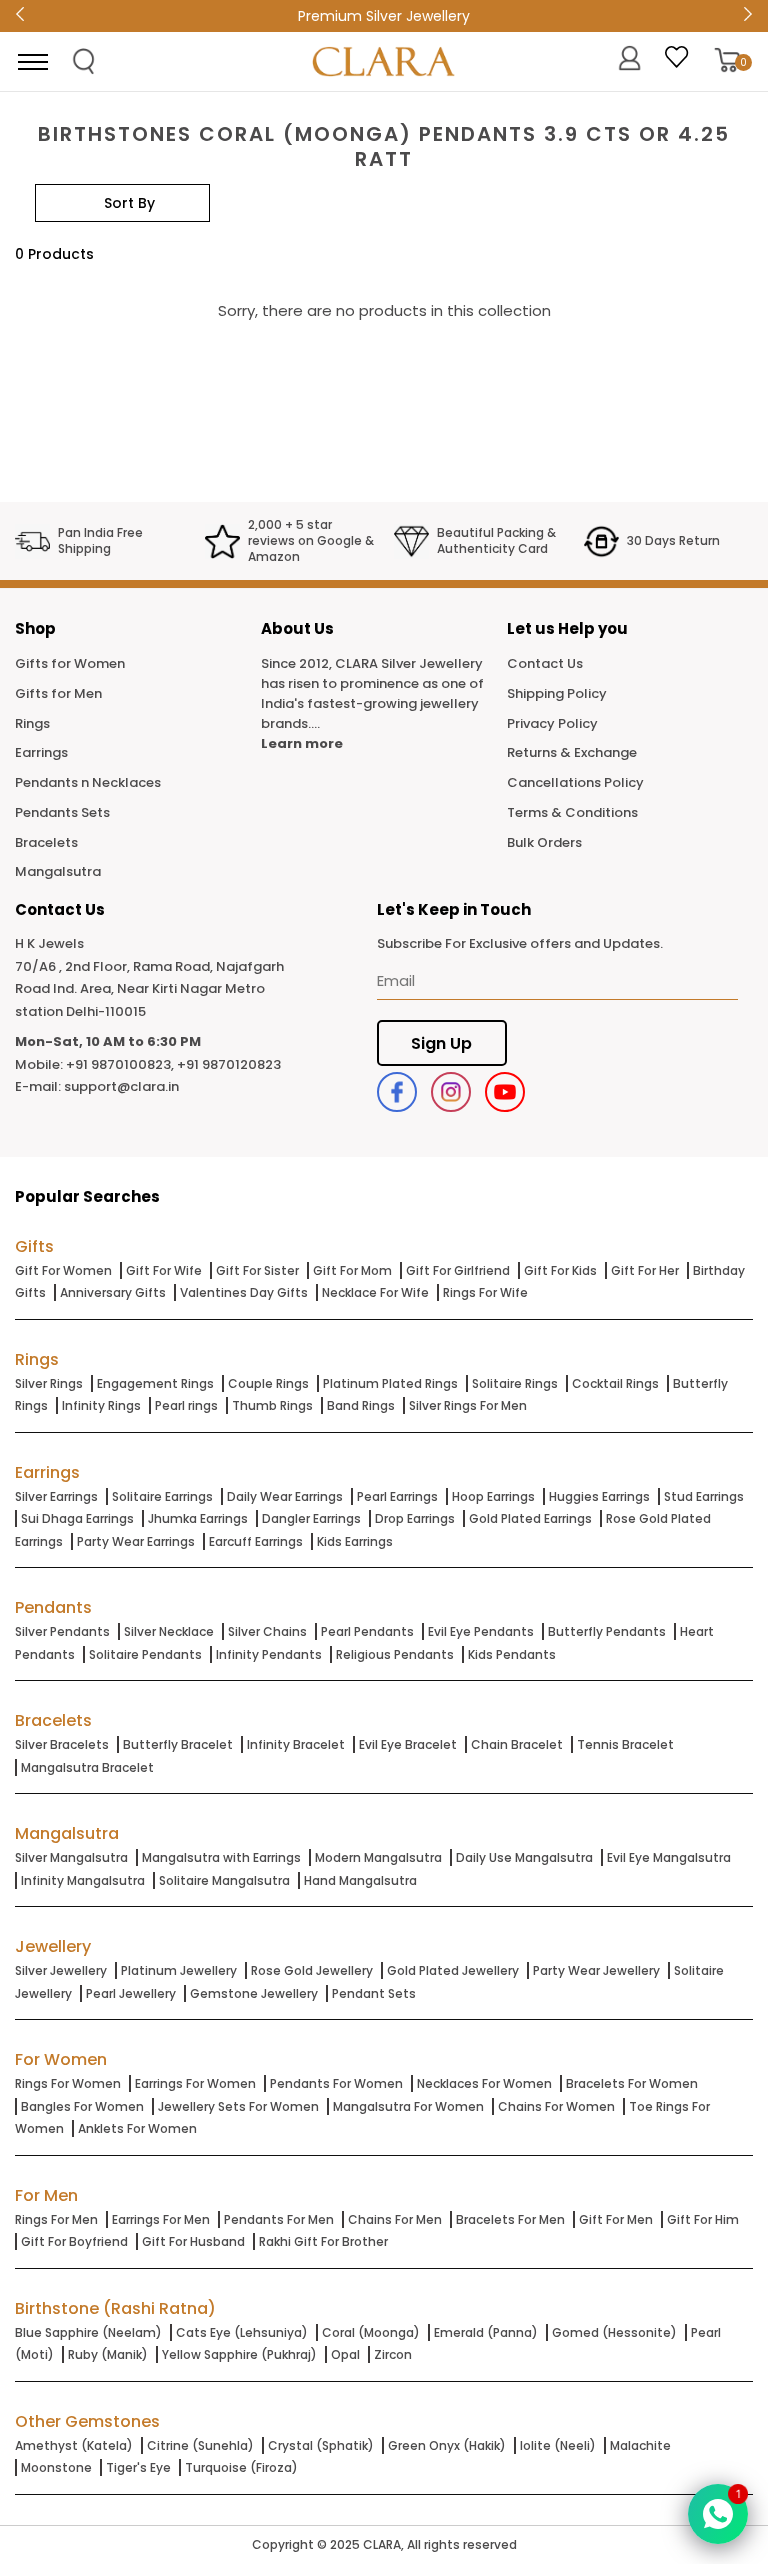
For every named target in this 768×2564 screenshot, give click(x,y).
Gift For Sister (257, 1270)
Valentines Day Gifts (244, 1292)
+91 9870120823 (229, 1064)
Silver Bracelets (62, 1744)
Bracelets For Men (510, 2219)
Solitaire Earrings (162, 1496)
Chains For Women (556, 2106)
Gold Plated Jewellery (453, 1970)
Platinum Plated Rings (390, 1383)
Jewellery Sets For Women (238, 2106)
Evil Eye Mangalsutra (669, 1857)
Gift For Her (645, 1270)
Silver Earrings (56, 1496)
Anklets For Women (137, 2128)
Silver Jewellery (61, 1970)
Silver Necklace (169, 1631)
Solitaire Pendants (145, 1654)
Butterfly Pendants (607, 1631)
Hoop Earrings (493, 1496)
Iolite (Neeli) (558, 2445)
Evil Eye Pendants (481, 1631)
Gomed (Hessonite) (614, 2332)
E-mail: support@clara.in (97, 1086)
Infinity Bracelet (296, 1744)
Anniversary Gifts (113, 1292)
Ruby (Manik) (108, 2354)
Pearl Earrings (397, 1496)
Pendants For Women (336, 2083)
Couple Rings (268, 1383)
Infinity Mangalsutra (83, 1880)
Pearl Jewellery (131, 1993)
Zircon (393, 2354)
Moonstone (56, 2467)
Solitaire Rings (515, 1383)
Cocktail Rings (615, 1383)
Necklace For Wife (375, 1292)
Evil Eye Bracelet (408, 1744)
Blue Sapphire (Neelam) (88, 2332)
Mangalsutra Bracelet (87, 1767)
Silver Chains (267, 1631)
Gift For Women (63, 1270)
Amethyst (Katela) (74, 2445)
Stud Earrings (704, 1496)
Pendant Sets (374, 1993)
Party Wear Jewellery (596, 1970)
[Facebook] (397, 1092)
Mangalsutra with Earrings (221, 1857)
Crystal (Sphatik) (321, 2445)
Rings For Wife (485, 1292)
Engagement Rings (155, 1383)
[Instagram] (451, 1092)
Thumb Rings (272, 1405)
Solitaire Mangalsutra (224, 1880)
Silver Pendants (62, 1631)
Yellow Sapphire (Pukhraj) (239, 2354)
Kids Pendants (512, 1654)
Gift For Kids (560, 1270)
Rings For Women (68, 2083)
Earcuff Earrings (256, 1541)
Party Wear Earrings (136, 1541)
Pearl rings (186, 1405)
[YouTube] (505, 1092)
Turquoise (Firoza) (241, 2467)
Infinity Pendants (269, 1654)
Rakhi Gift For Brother (323, 2241)
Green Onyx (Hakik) (447, 2445)
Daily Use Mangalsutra (524, 1857)
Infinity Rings (101, 1405)
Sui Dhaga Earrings (77, 1518)
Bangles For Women (82, 2106)
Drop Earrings (415, 1518)
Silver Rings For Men (468, 1405)
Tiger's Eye (138, 2467)
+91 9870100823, (120, 1064)
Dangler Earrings (311, 1518)
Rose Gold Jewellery (312, 1970)
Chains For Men (395, 2219)
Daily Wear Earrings (285, 1496)
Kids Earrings (355, 1541)
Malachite (640, 2445)
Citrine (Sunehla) (200, 2445)
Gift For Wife (164, 1270)
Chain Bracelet (517, 1744)
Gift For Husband (193, 2241)
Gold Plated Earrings (530, 1518)
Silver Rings (49, 1383)
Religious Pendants (395, 1654)
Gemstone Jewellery (254, 1993)
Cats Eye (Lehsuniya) (242, 2332)
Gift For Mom (352, 1270)
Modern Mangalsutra (378, 1857)
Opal (345, 2354)
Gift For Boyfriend (74, 2241)
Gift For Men (616, 2219)
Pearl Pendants (367, 1631)
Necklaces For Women (484, 2083)
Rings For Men (56, 2219)
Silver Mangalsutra (71, 1857)
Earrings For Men (161, 2219)
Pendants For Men (279, 2219)
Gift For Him (703, 2219)
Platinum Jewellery (179, 1970)
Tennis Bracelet (625, 1744)
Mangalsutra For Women (408, 2106)
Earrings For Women (195, 2083)
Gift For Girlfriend (458, 1270)
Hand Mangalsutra (360, 1880)
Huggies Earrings (599, 1496)
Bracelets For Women (632, 2083)
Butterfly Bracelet (178, 1744)
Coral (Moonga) (371, 2332)
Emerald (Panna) (486, 2332)
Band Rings (361, 1405)
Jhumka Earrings (198, 1518)
